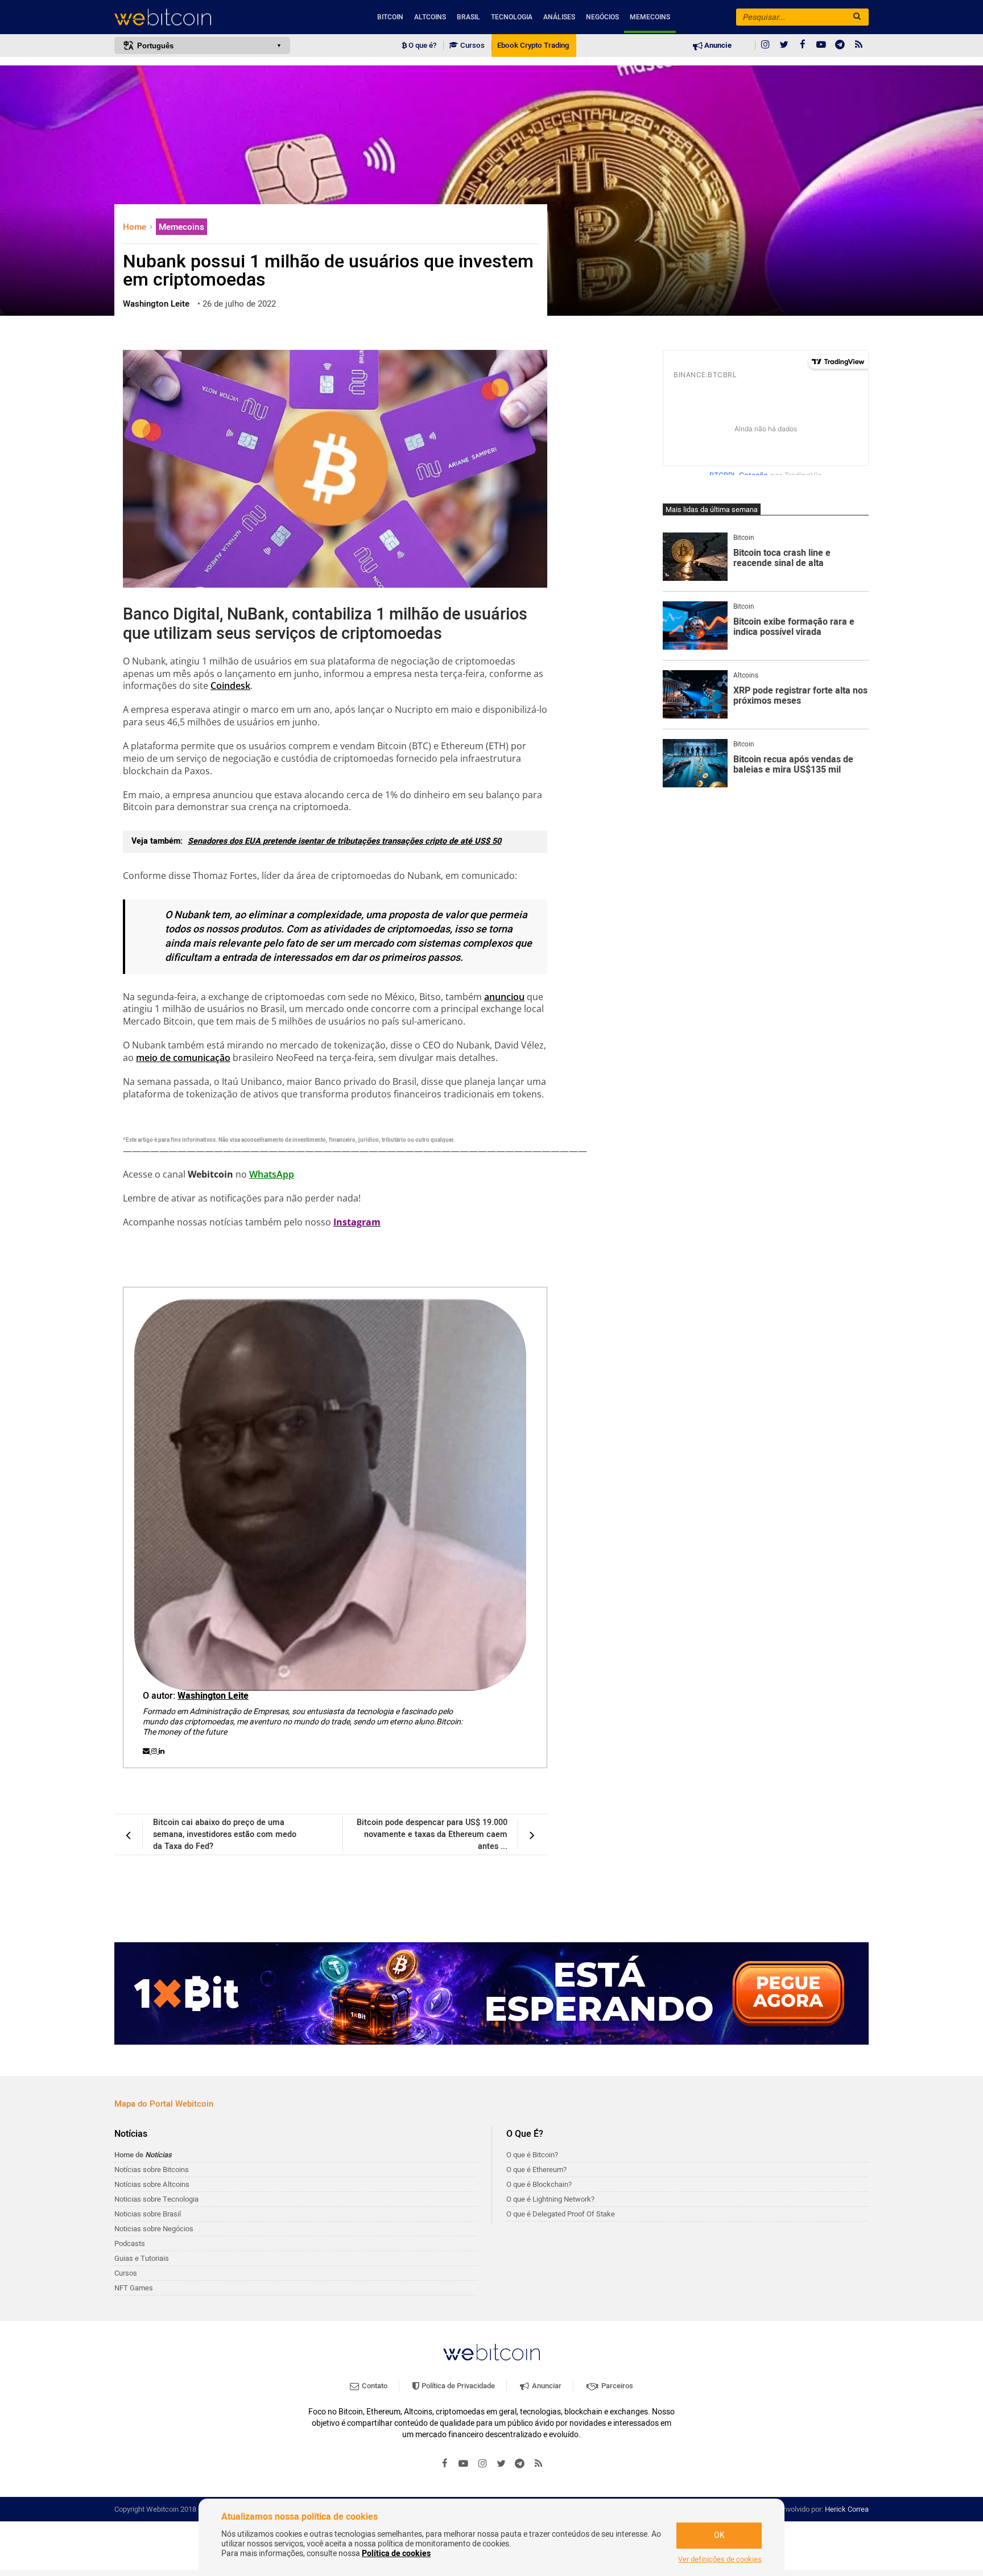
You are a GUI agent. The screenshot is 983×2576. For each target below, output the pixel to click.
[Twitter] (784, 46)
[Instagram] (765, 46)
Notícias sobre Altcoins (152, 2184)
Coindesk (230, 686)
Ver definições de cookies (720, 2560)
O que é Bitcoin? (532, 2155)
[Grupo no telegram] (840, 46)
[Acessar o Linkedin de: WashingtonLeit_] (162, 1751)
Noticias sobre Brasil (148, 2214)
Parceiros (616, 2386)
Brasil (468, 17)
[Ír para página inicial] (202, 17)
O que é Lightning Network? (550, 2199)
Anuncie (717, 46)
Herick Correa (847, 2509)
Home (136, 227)
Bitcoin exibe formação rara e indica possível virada (794, 627)
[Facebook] (803, 46)
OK (719, 2535)
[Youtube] (821, 46)
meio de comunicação (183, 1058)
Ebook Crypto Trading (533, 46)
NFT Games (134, 2288)
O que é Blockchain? (539, 2184)
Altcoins (430, 17)
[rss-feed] (859, 46)
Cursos (472, 46)
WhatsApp (272, 1174)
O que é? (422, 46)
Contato (374, 2386)
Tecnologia (512, 17)
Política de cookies (396, 2554)
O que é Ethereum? (536, 2170)
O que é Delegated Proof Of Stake (561, 2214)
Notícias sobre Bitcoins (152, 2170)
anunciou (504, 997)
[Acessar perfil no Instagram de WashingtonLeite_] (155, 1751)
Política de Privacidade (457, 2386)
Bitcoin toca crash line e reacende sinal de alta (782, 558)
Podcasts (130, 2243)
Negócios (602, 17)
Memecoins (650, 17)
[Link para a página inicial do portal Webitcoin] (491, 2352)
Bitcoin (390, 17)
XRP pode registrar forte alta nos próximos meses (800, 696)
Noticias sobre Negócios (154, 2229)
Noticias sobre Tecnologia (156, 2199)
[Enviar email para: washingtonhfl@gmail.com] (147, 1751)
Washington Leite (213, 1696)
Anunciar (546, 2386)
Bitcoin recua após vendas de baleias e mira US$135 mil (793, 765)
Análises (559, 17)
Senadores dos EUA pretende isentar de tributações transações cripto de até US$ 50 (344, 841)
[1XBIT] (491, 1993)
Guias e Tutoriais (142, 2258)
